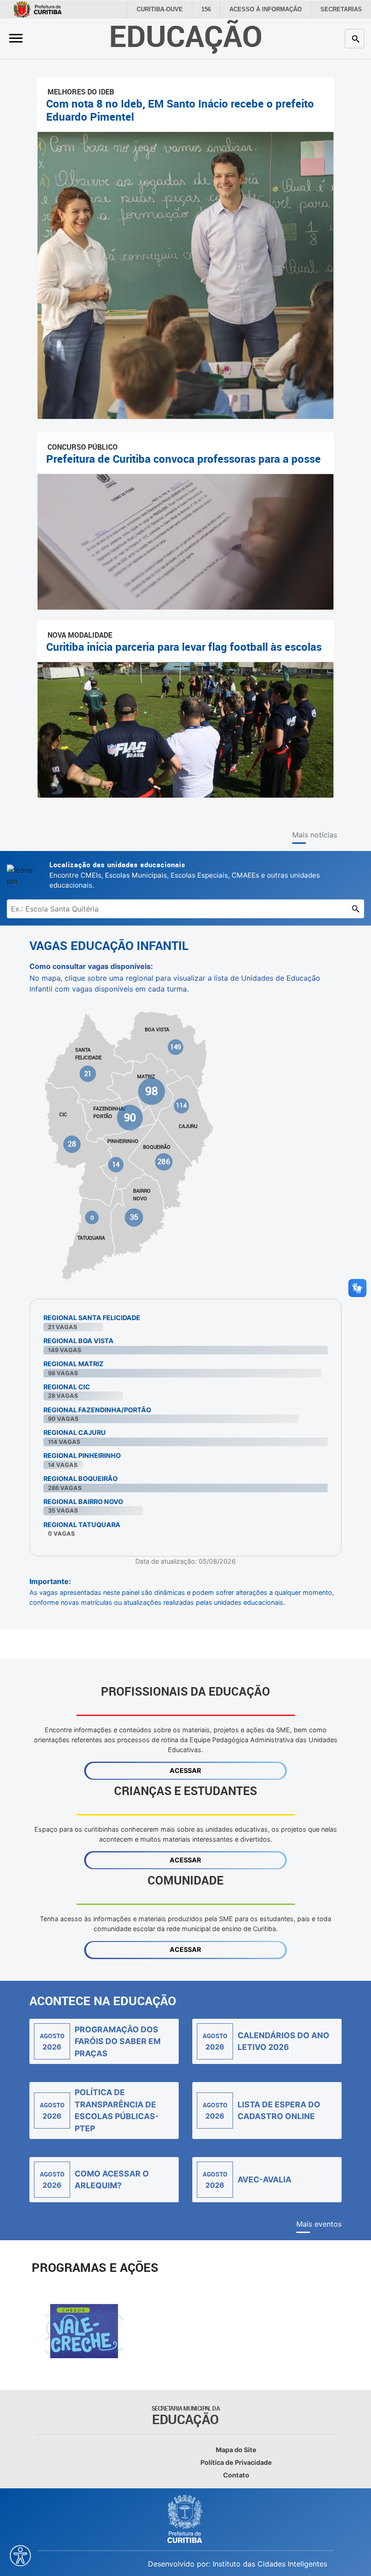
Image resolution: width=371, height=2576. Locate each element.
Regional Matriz (74, 1364)
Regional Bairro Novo (83, 1502)
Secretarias (343, 9)
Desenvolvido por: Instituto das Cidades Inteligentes (238, 2564)
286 (164, 1162)
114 (181, 1106)
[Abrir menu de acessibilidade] (20, 2556)
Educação (186, 35)
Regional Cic (67, 1387)
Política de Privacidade (236, 2462)
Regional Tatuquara (82, 1525)
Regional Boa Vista (78, 1341)
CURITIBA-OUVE (171, 9)
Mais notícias (315, 835)
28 (72, 1144)
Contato (236, 2475)
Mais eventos (319, 2224)
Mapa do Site (236, 2450)
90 (130, 1117)
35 (134, 1217)
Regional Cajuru (75, 1432)
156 (216, 9)
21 (88, 1073)
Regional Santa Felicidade (92, 1318)
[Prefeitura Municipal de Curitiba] (185, 2519)
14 (116, 1164)
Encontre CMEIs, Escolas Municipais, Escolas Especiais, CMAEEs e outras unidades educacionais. (185, 875)
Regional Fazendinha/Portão (97, 1410)
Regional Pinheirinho (82, 1455)
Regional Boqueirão (81, 1478)
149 (176, 1047)
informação (272, 9)
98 (152, 1091)
